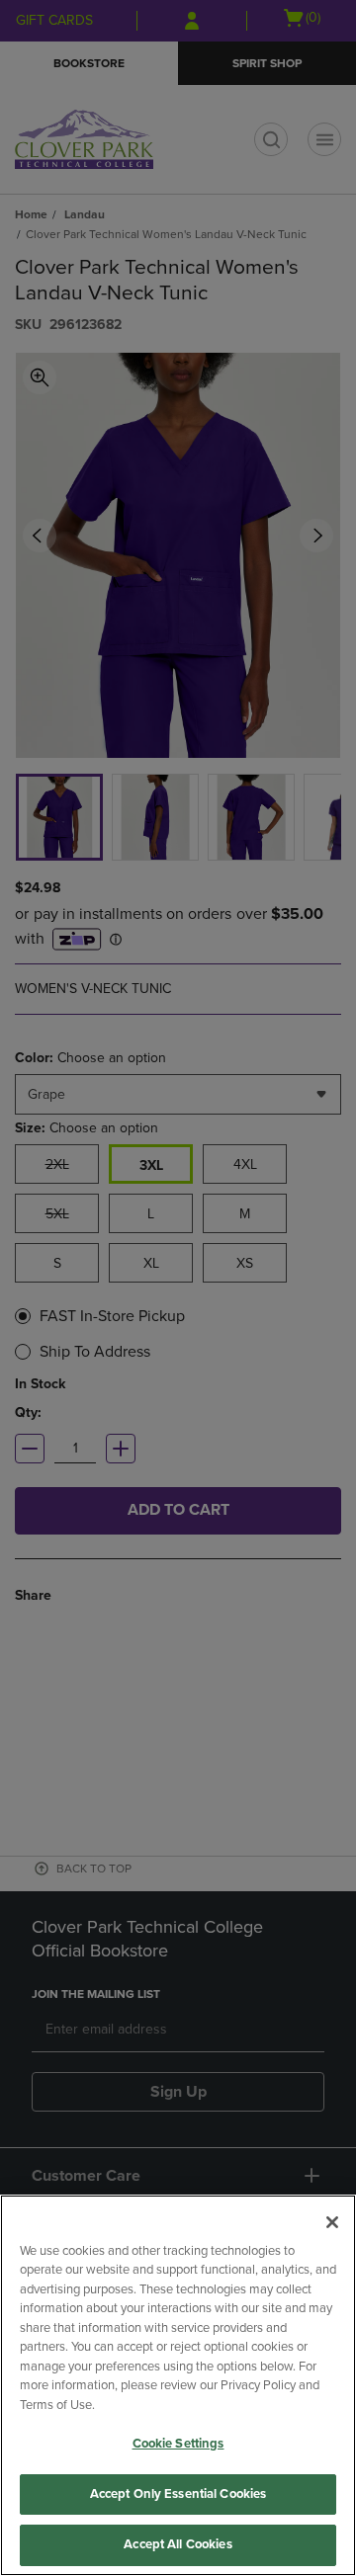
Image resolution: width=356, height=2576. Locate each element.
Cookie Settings (178, 2444)
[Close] (332, 2222)
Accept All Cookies (178, 2544)
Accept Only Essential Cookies (178, 2494)
